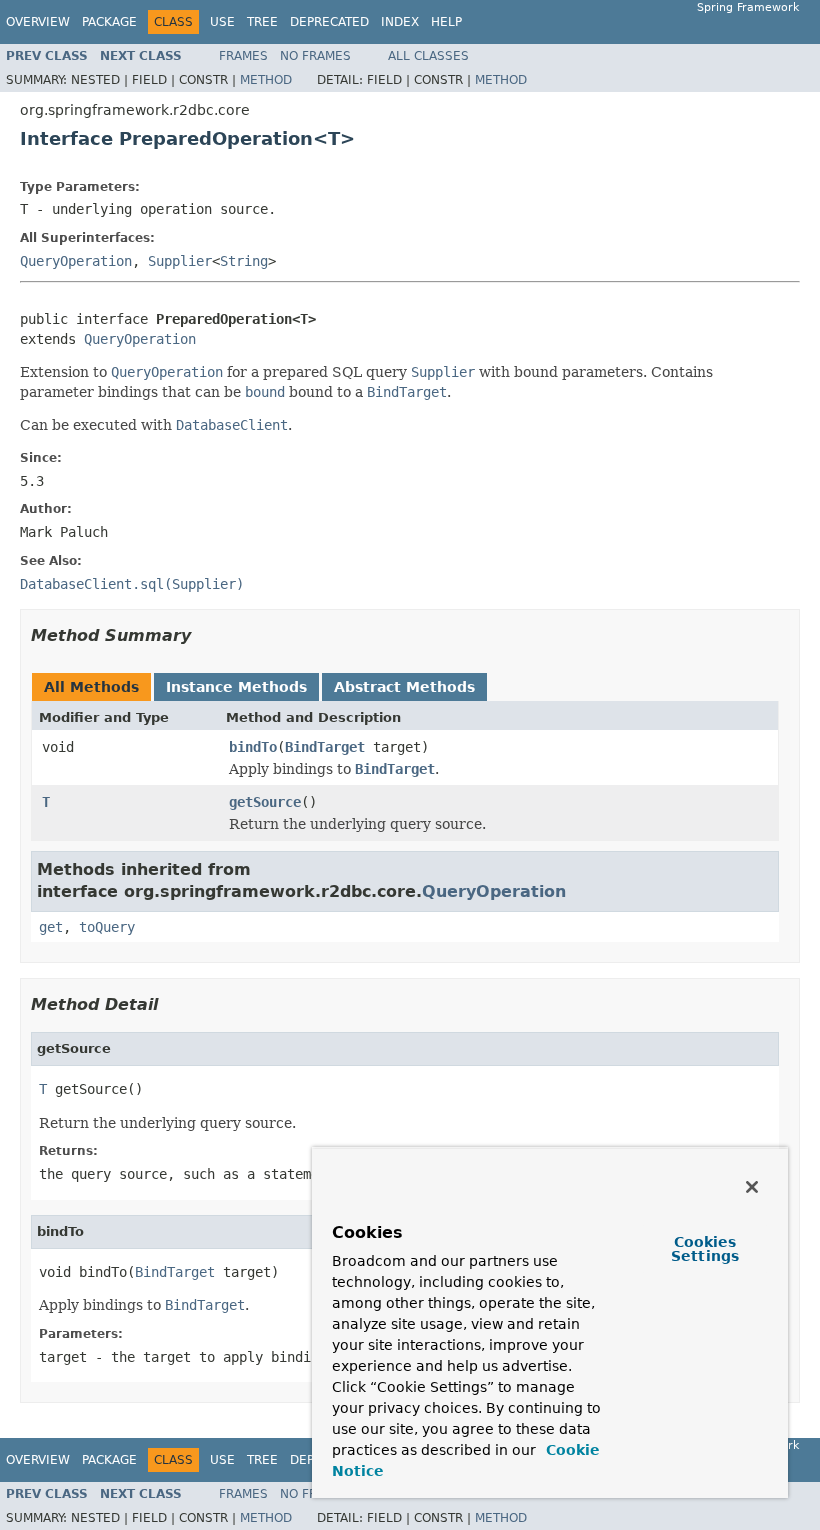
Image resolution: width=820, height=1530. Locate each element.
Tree (262, 22)
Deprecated (329, 22)
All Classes (428, 56)
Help (446, 22)
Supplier (180, 261)
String (244, 261)
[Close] (752, 1187)
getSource (265, 802)
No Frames (315, 56)
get (51, 927)
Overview (38, 22)
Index (400, 22)
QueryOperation (76, 261)
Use (222, 22)
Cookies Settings (705, 1249)
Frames (243, 56)
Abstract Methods (404, 687)
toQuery (107, 927)
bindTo (253, 747)
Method (266, 80)
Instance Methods (236, 687)
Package (109, 22)
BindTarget (325, 747)
